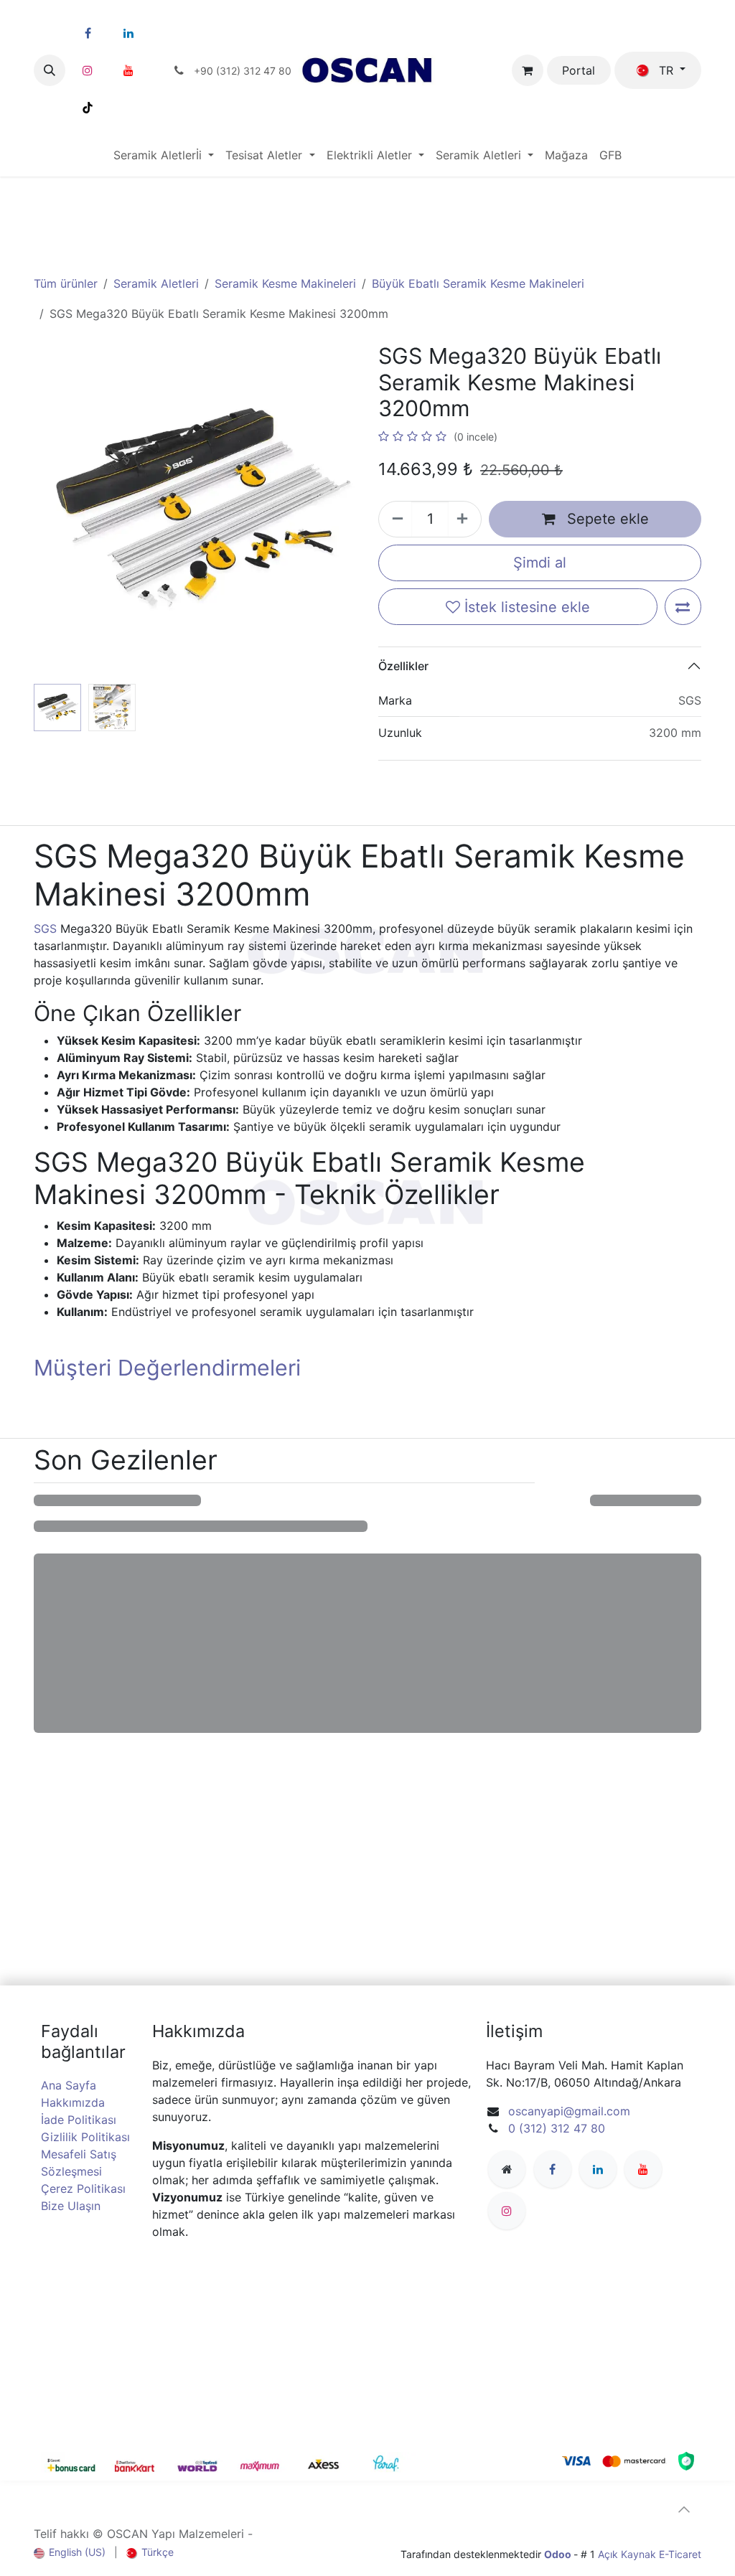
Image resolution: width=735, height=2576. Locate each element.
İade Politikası (79, 2120)
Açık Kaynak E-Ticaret (650, 2554)
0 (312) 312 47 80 (557, 2128)
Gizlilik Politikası (85, 2137)
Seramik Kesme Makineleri (285, 283)
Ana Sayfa (69, 2085)
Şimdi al (540, 563)
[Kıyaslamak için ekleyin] (683, 607)
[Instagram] (88, 70)
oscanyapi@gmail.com (569, 2111)
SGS (47, 929)
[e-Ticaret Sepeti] (528, 70)
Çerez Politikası (83, 2189)
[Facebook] (88, 33)
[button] (50, 70)
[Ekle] (464, 519)
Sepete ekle (606, 519)
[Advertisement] (367, 212)
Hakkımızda (73, 2102)
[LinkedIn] (128, 33)
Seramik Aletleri (156, 283)
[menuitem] (164, 155)
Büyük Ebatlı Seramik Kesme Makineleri (478, 283)
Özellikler (403, 666)
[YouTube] (128, 70)
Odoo (559, 2554)
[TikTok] (88, 108)
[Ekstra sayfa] (507, 2169)
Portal (579, 70)
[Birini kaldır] (395, 519)
